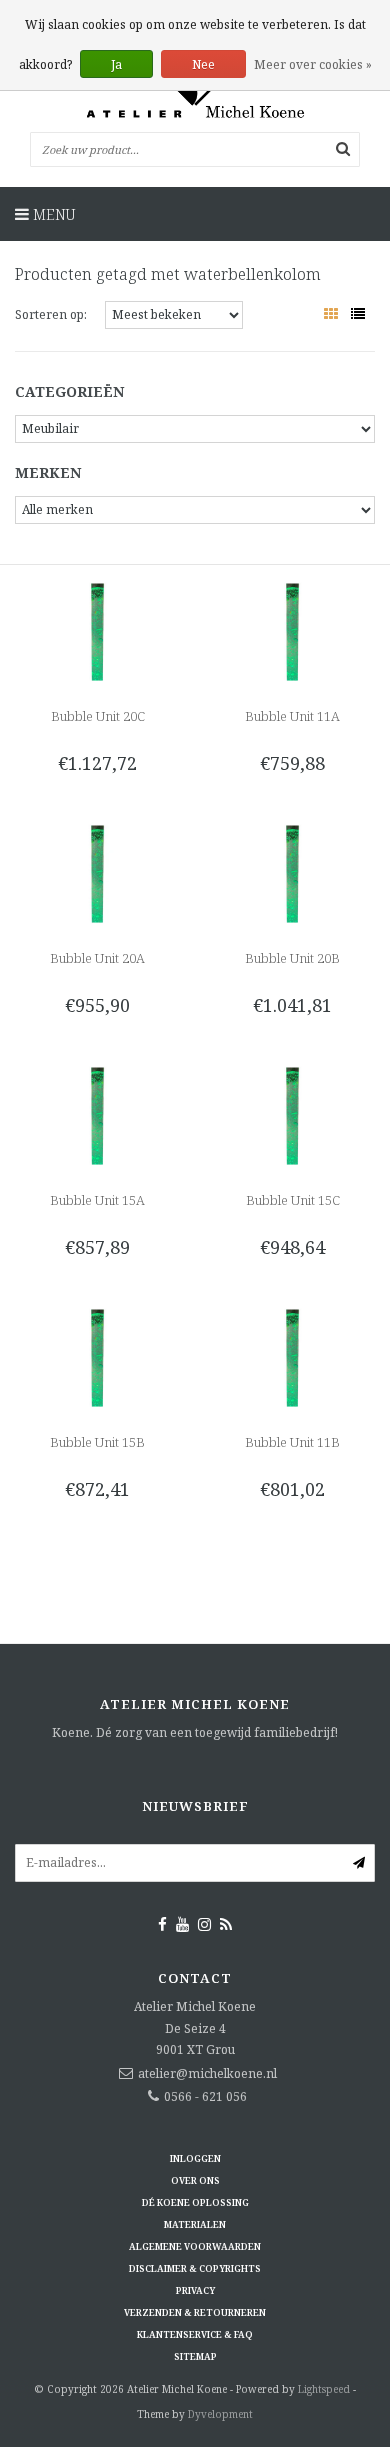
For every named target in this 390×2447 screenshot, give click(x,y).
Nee (203, 64)
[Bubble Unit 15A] (97, 1114)
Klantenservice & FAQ (195, 2334)
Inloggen (195, 2158)
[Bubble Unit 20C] (97, 630)
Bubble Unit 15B (97, 1442)
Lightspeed (324, 2389)
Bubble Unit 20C (98, 716)
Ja (116, 64)
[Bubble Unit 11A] (292, 630)
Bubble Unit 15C (293, 1200)
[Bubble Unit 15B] (97, 1356)
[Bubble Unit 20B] (292, 872)
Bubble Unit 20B (292, 958)
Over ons (195, 2180)
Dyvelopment (220, 2414)
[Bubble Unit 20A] (97, 872)
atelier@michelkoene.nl (207, 2073)
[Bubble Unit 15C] (292, 1114)
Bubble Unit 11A (292, 716)
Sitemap (195, 2356)
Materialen (195, 2224)
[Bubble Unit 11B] (292, 1356)
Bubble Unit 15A (97, 1200)
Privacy (195, 2290)
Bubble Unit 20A (97, 958)
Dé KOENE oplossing (195, 2202)
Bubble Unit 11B (292, 1442)
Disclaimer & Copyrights (195, 2268)
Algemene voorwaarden (195, 2246)
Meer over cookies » (313, 64)
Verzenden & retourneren (195, 2312)
